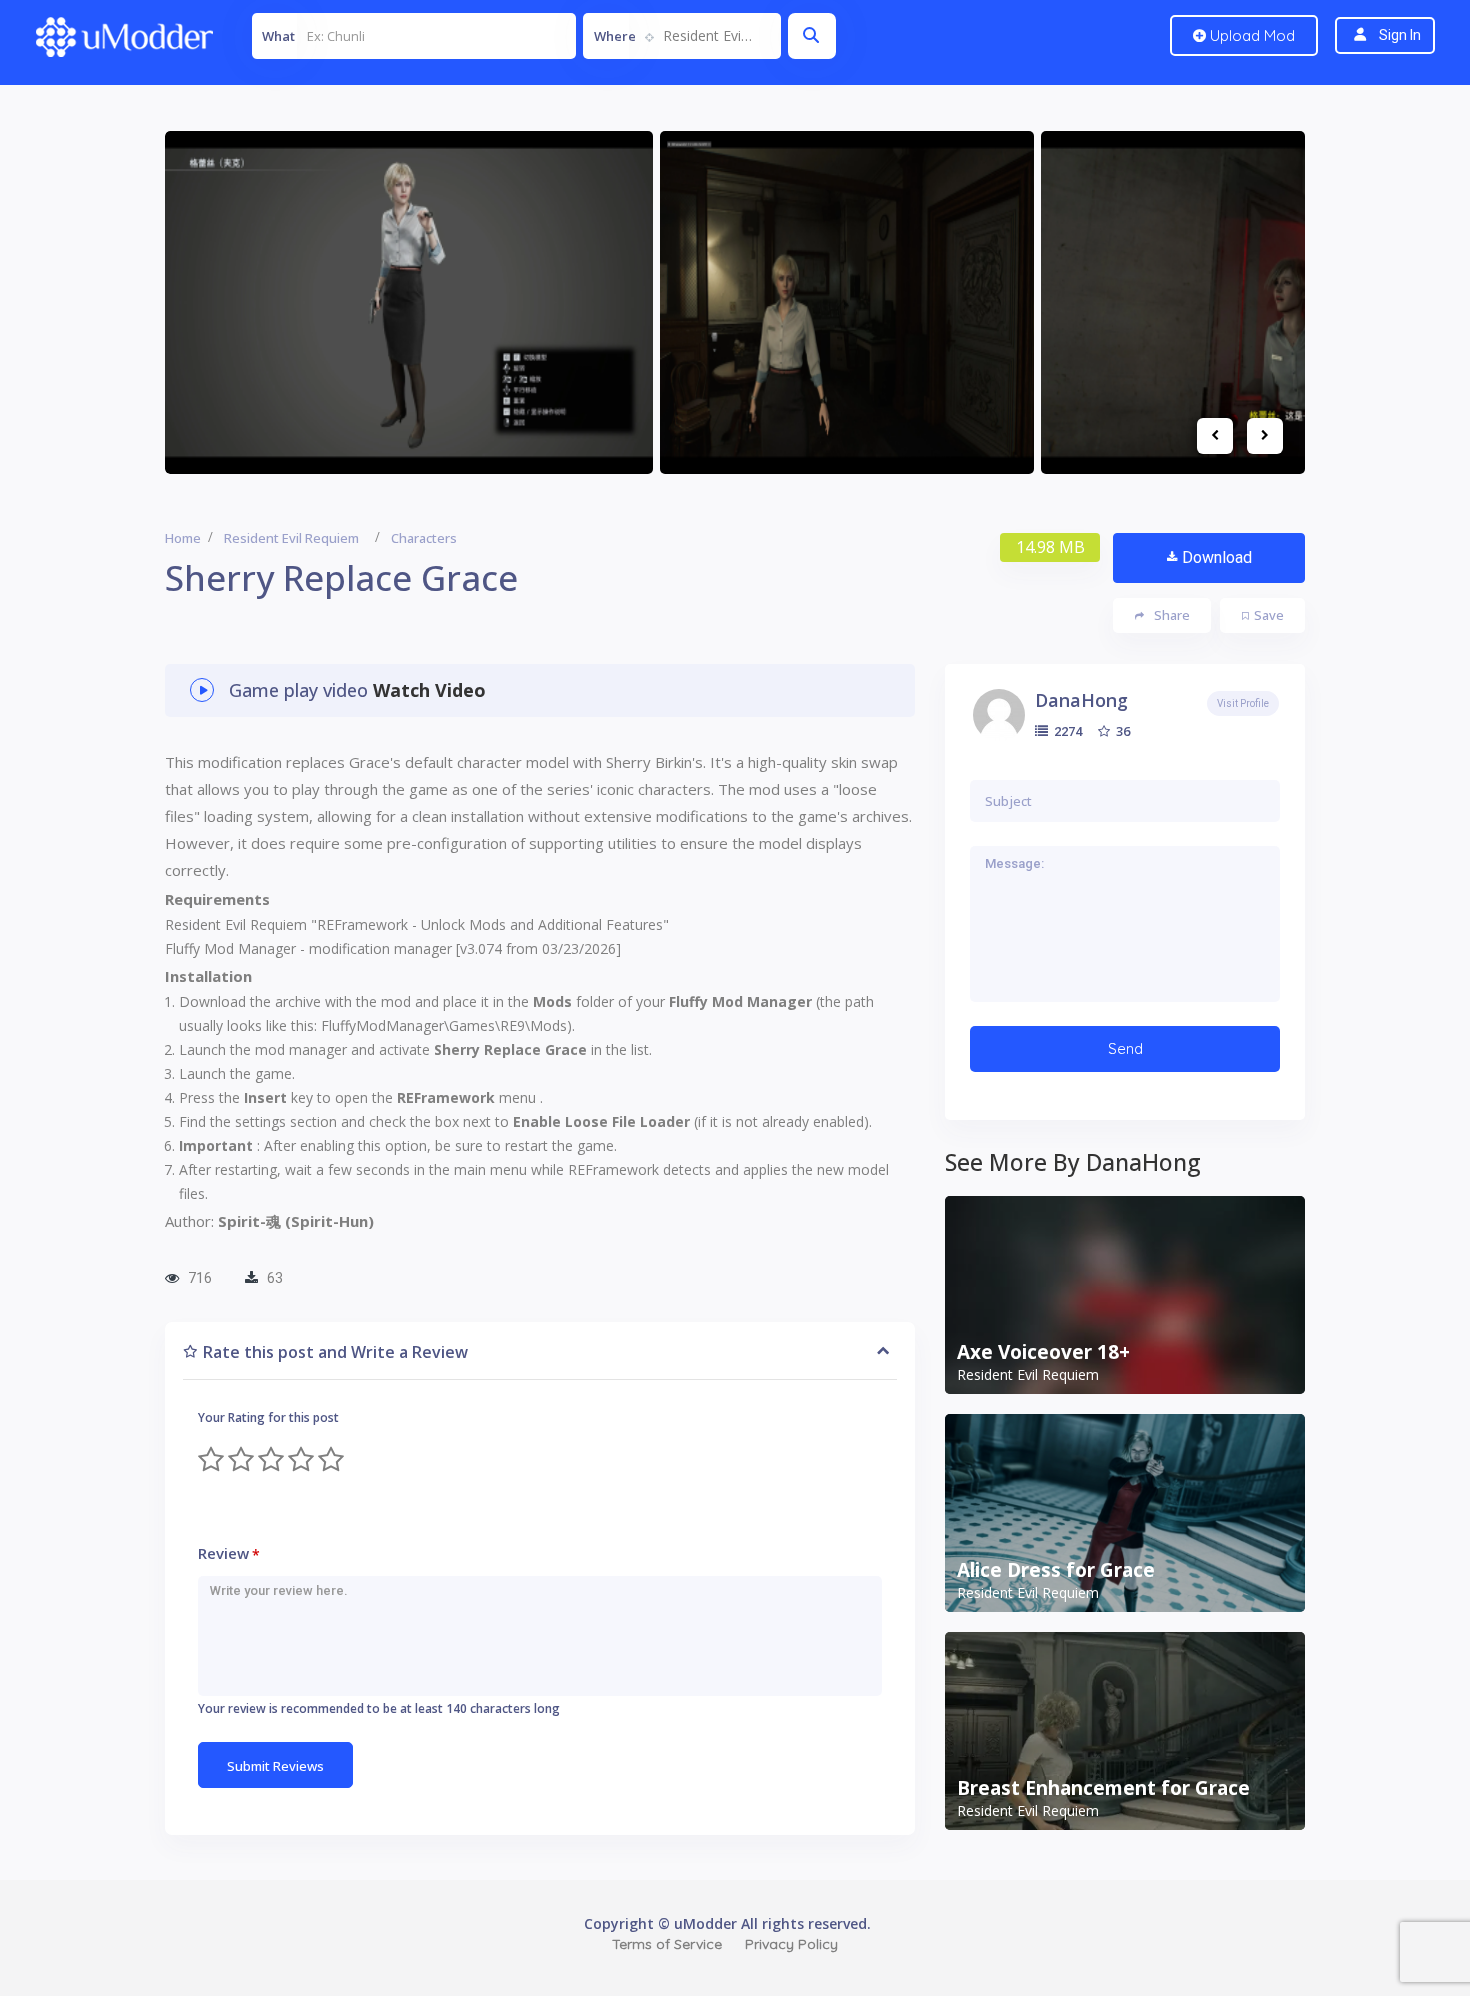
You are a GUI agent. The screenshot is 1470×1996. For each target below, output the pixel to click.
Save (1269, 615)
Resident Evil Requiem (291, 538)
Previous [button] (1215, 436)
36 (1121, 731)
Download (1217, 557)
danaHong (1081, 700)
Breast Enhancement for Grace (1103, 1788)
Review (229, 1553)
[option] (409, 302)
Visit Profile (1243, 703)
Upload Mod (1250, 35)
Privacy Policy (791, 1944)
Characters (424, 538)
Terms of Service (667, 1944)
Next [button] (1265, 436)
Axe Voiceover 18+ (1043, 1352)
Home (183, 538)
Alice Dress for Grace (1056, 1570)
